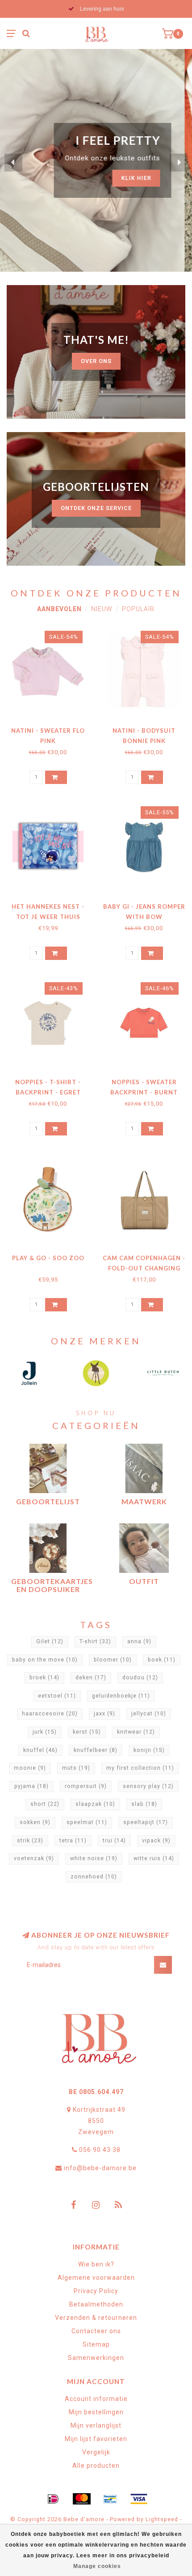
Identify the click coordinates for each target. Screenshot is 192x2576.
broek (44, 1678)
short (45, 1804)
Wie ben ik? (96, 2264)
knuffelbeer (96, 1750)
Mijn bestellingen (96, 2412)
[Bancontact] (110, 2499)
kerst (87, 1732)
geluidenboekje (121, 1696)
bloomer (113, 1660)
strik (30, 1841)
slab (144, 1804)
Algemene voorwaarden (96, 2278)
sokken (35, 1822)
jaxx (104, 1714)
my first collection (140, 1768)
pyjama (31, 1786)
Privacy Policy (96, 2291)
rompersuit (86, 1786)
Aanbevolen (59, 609)
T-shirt (95, 1641)
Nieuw (102, 609)
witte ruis (154, 1858)
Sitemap (96, 2344)
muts (76, 1768)
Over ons (96, 361)
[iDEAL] (53, 2499)
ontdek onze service (96, 508)
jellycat (149, 1714)
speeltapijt (146, 1822)
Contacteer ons (96, 2331)
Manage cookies (97, 2566)
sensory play (148, 1786)
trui (114, 1841)
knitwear (136, 1732)
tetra (73, 1841)
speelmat (87, 1822)
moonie (30, 1768)
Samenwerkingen (96, 2358)
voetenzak (34, 1858)
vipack (156, 1841)
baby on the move (45, 1660)
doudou (140, 1678)
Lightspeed (162, 2519)
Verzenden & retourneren (96, 2318)
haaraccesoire (50, 1714)
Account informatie (96, 2399)
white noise (94, 1858)
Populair (138, 609)
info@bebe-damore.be (100, 2168)
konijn (149, 1750)
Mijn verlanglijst (96, 2425)
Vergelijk (96, 2452)
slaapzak (95, 1804)
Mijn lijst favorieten (96, 2439)
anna (139, 1641)
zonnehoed (94, 1877)
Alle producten (96, 2466)
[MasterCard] (82, 2499)
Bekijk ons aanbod (127, 170)
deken (91, 1678)
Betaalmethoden (96, 2304)
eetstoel (57, 1696)
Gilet (50, 1641)
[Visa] (139, 2499)
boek (162, 1660)
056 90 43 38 (100, 2150)
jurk (45, 1732)
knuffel (40, 1750)
